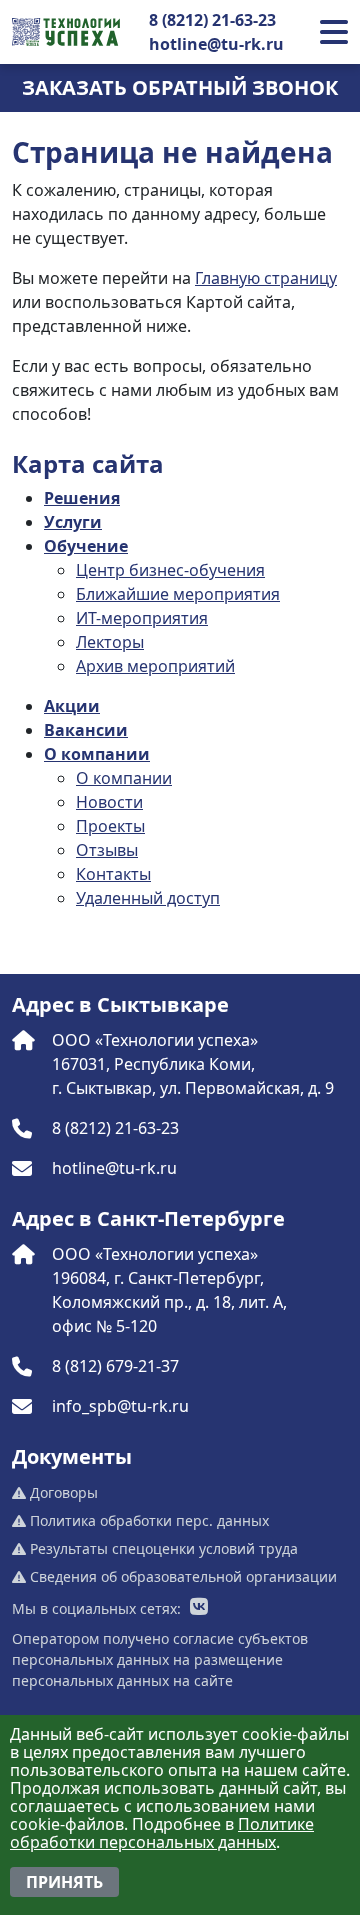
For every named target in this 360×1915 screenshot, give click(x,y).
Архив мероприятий (155, 666)
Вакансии (86, 730)
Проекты (110, 826)
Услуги (73, 522)
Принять (64, 1882)
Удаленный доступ (148, 898)
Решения (82, 498)
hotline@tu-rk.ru (216, 44)
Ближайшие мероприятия (178, 594)
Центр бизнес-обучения (170, 570)
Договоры (62, 1492)
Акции (72, 706)
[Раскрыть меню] (334, 32)
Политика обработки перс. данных (147, 1520)
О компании (97, 754)
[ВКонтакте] (199, 1608)
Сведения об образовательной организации (181, 1576)
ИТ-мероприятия (142, 618)
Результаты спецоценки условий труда (162, 1548)
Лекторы (110, 642)
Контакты (113, 874)
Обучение (86, 546)
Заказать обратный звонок (180, 87)
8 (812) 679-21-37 (115, 1366)
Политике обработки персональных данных (162, 1833)
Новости (109, 802)
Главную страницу (266, 278)
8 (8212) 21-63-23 (212, 20)
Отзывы (107, 850)
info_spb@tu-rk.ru (120, 1406)
